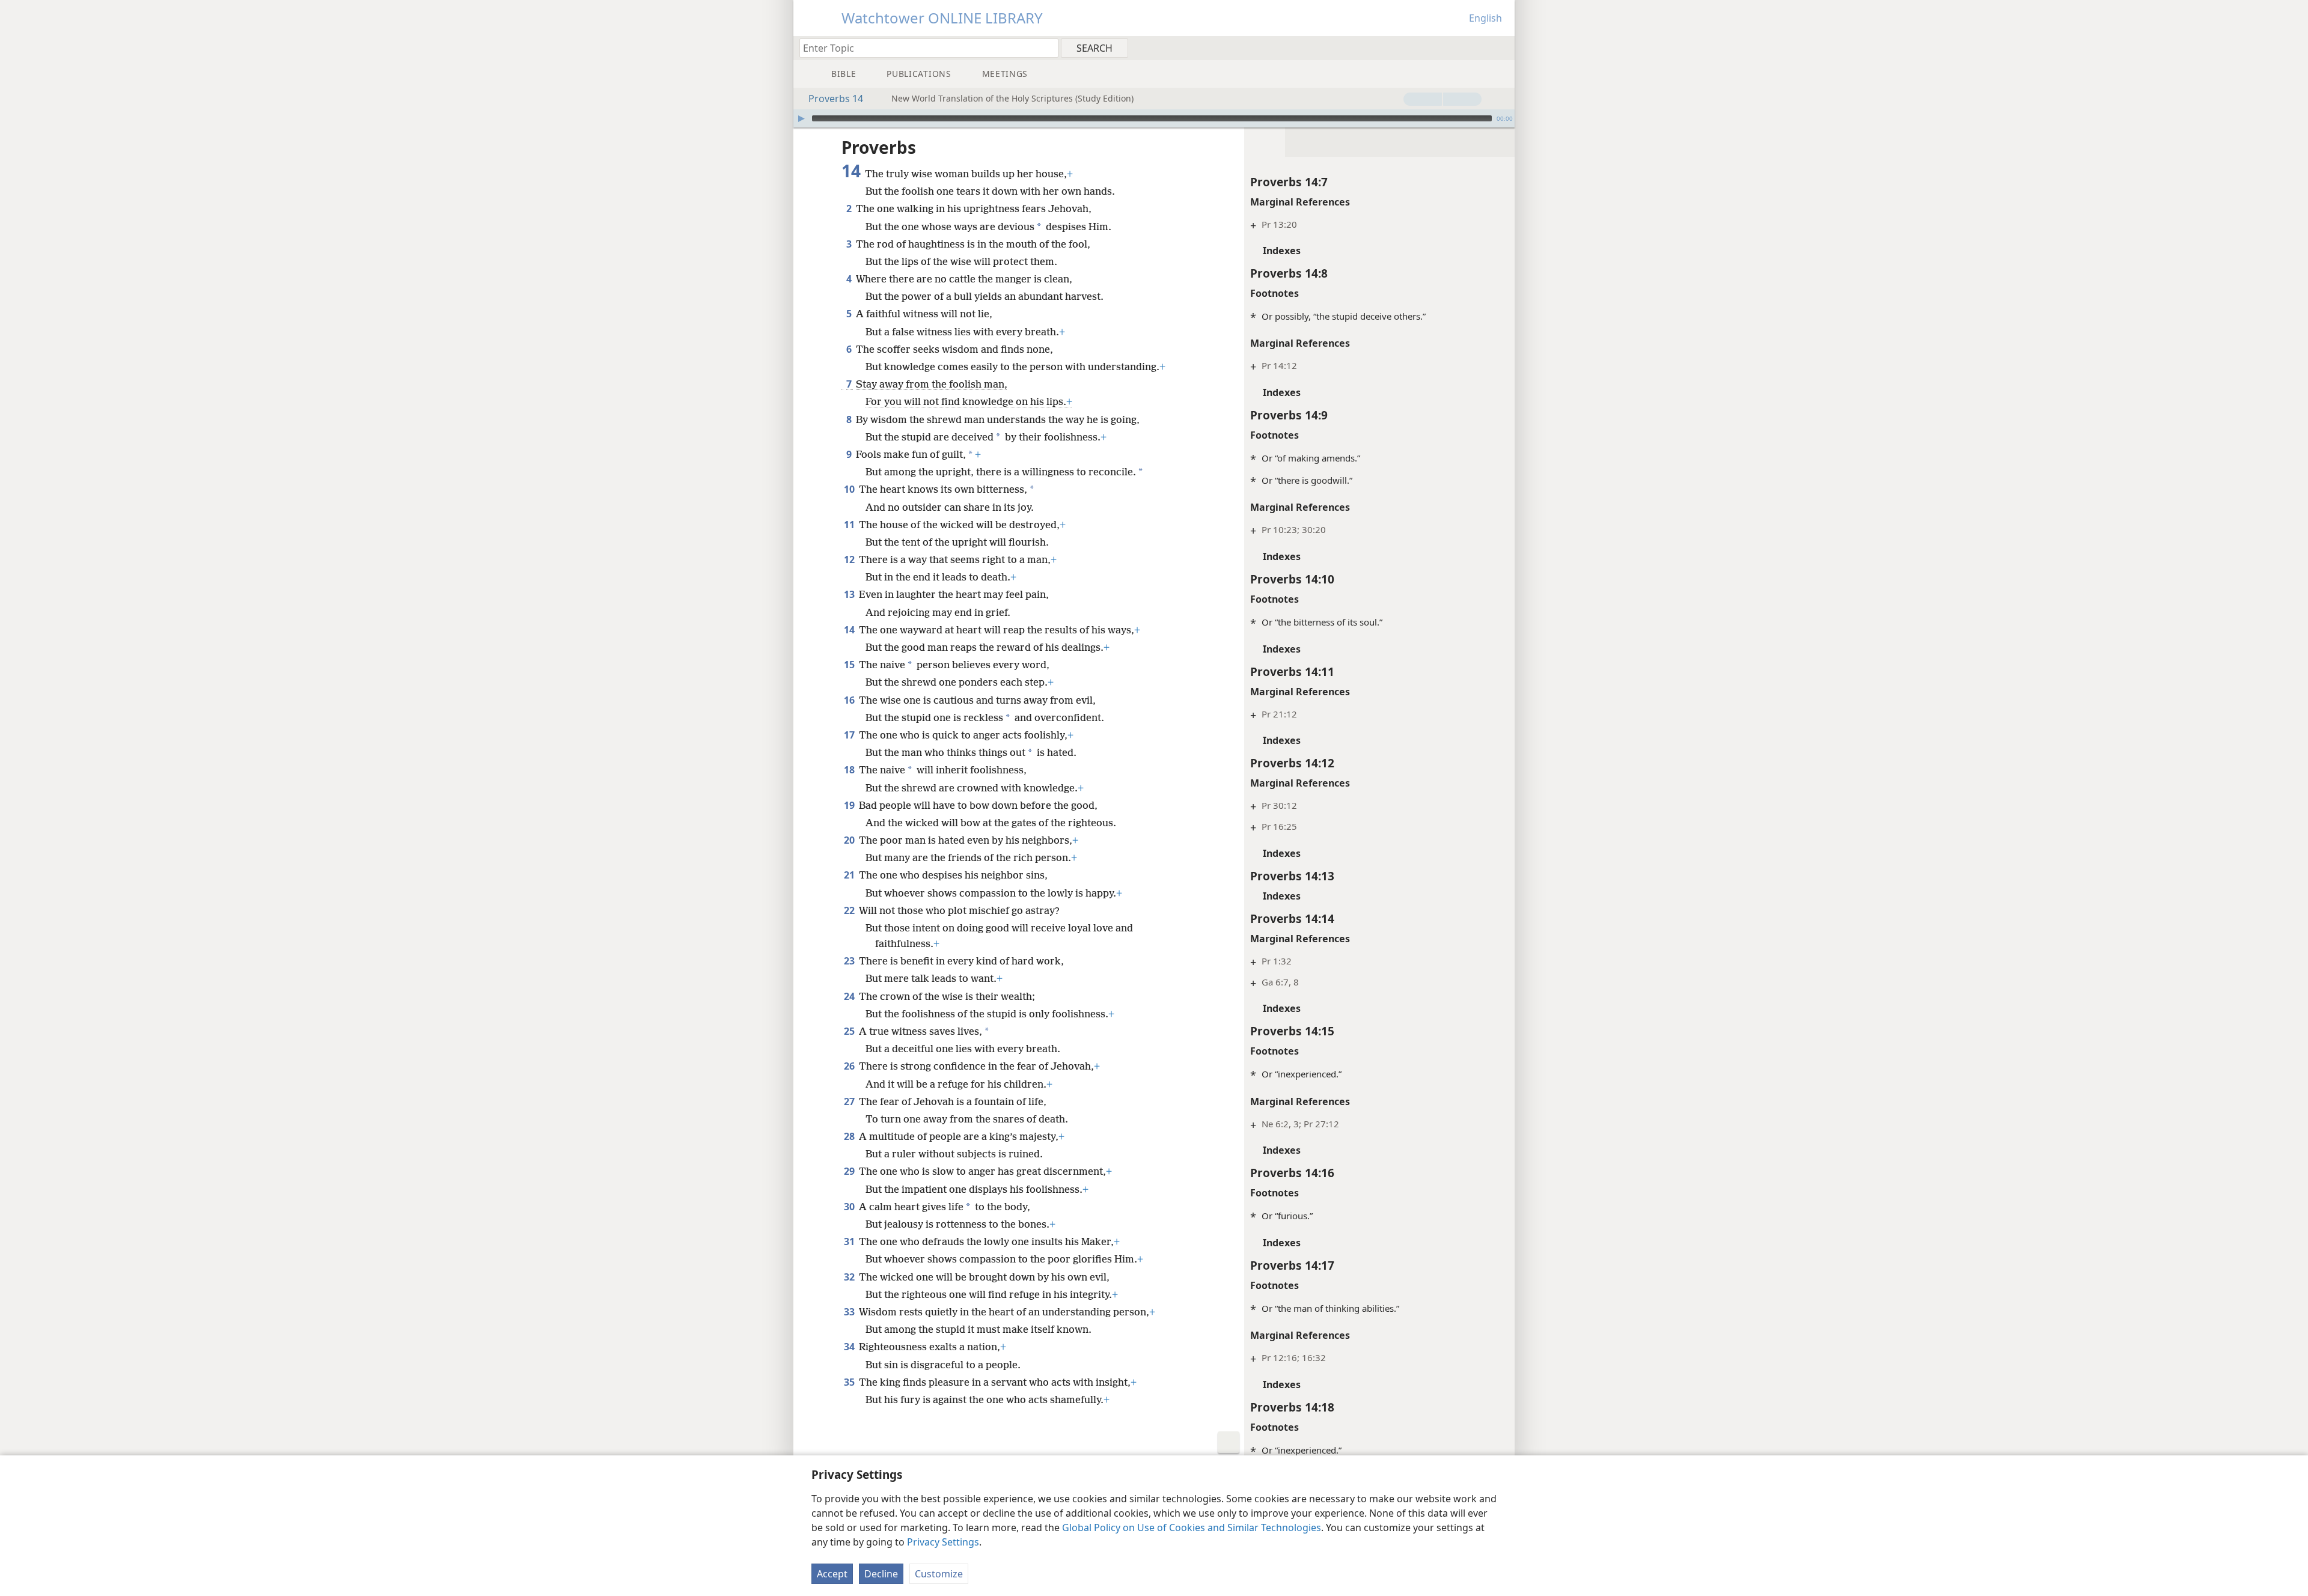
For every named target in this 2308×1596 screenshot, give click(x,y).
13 (850, 594)
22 (850, 910)
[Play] (801, 118)
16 (850, 700)
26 (850, 1066)
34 (850, 1347)
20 (850, 840)
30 (850, 1207)
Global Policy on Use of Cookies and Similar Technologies (1192, 1527)
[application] (1154, 118)
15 (850, 665)
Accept (832, 1574)
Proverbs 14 (836, 99)
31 (850, 1241)
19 (850, 805)
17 (850, 735)
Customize (939, 1574)
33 (850, 1312)
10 (850, 489)
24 (850, 996)
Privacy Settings (943, 1542)
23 (850, 961)
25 (850, 1031)
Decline (881, 1574)
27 (850, 1101)
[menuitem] (1501, 47)
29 (850, 1171)
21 (850, 875)
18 (850, 770)
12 (850, 559)
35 (850, 1382)
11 (850, 525)
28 (850, 1136)
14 (850, 630)
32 (850, 1277)
